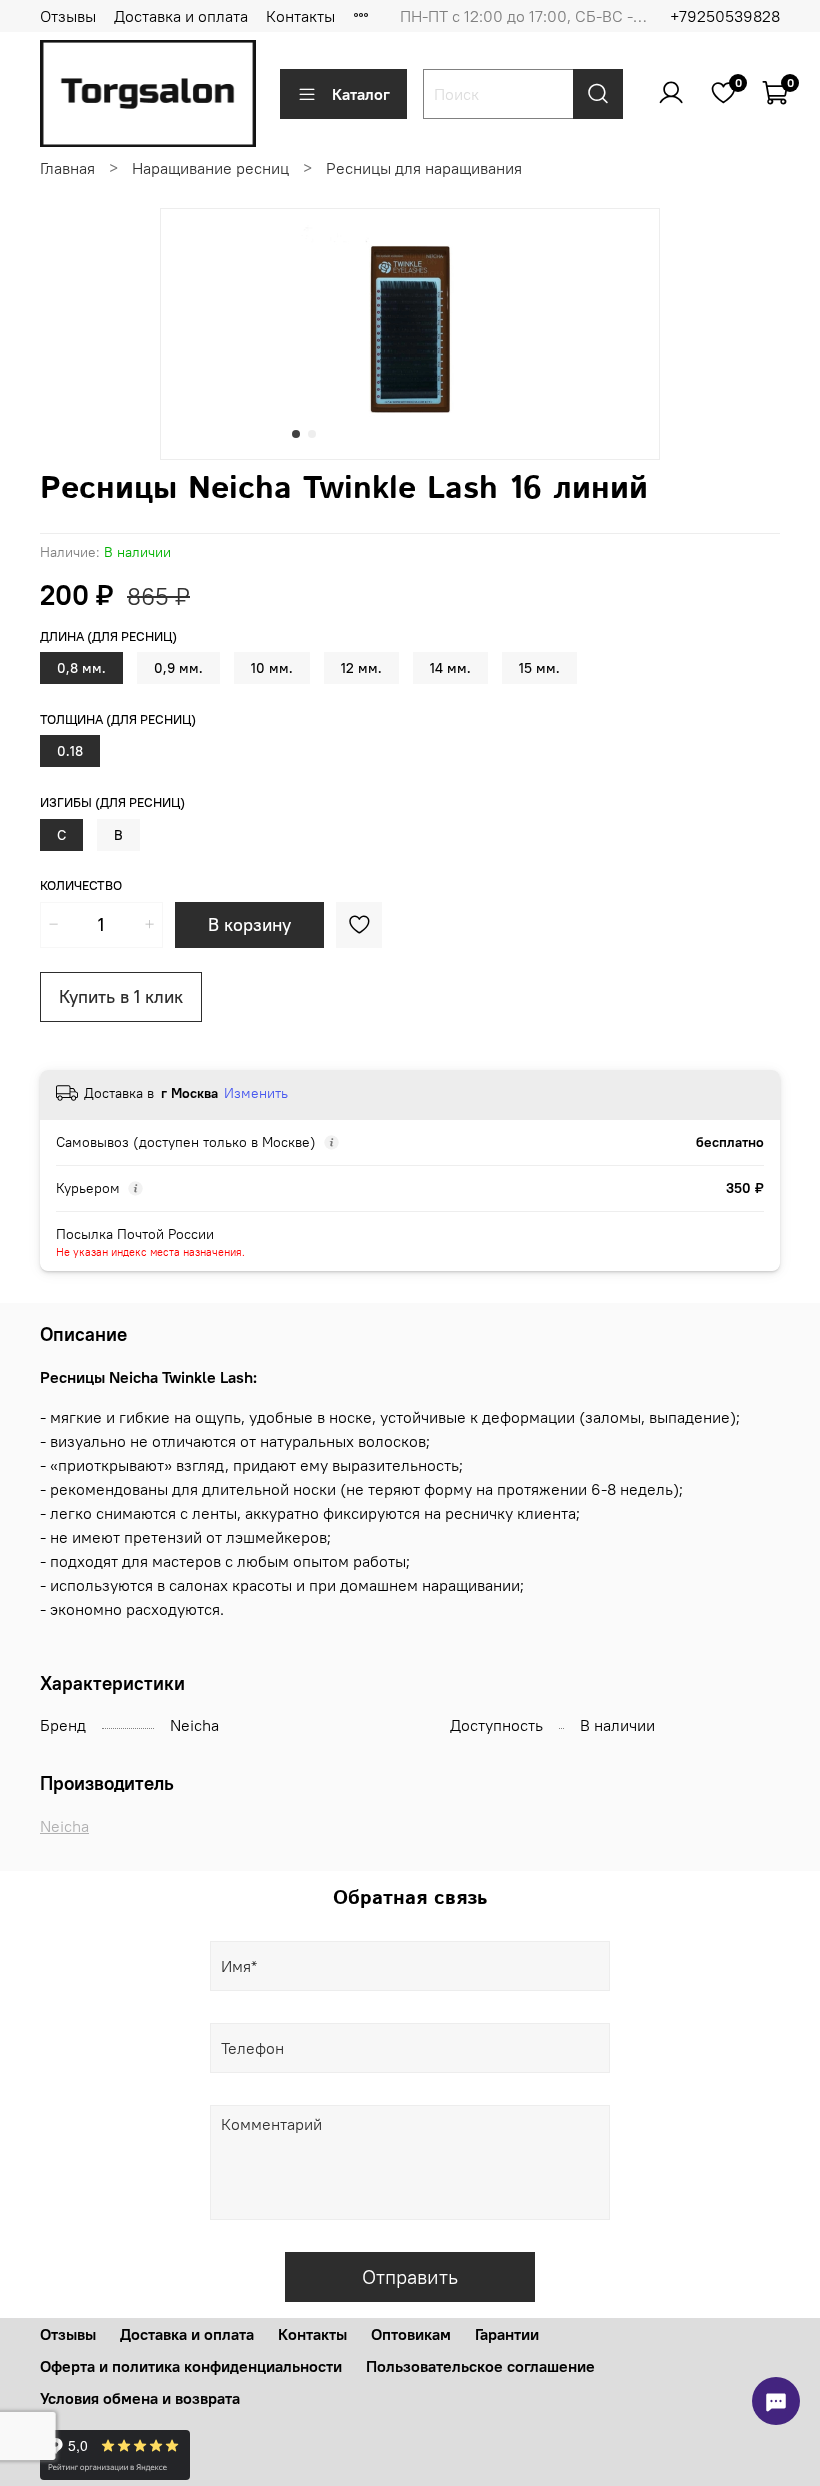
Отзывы (68, 16)
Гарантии (507, 2334)
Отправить (410, 2276)
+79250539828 (725, 16)
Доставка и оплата (181, 16)
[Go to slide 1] (296, 434)
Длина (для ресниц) (108, 636)
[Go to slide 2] (312, 434)
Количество (81, 885)
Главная (67, 168)
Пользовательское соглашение (480, 2366)
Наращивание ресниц (210, 168)
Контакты (300, 16)
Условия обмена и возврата (140, 2398)
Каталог (361, 94)
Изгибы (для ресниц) (112, 802)
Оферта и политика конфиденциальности (191, 2366)
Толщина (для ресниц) (118, 719)
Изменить (256, 1093)
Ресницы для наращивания (424, 168)
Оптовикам (411, 2334)
